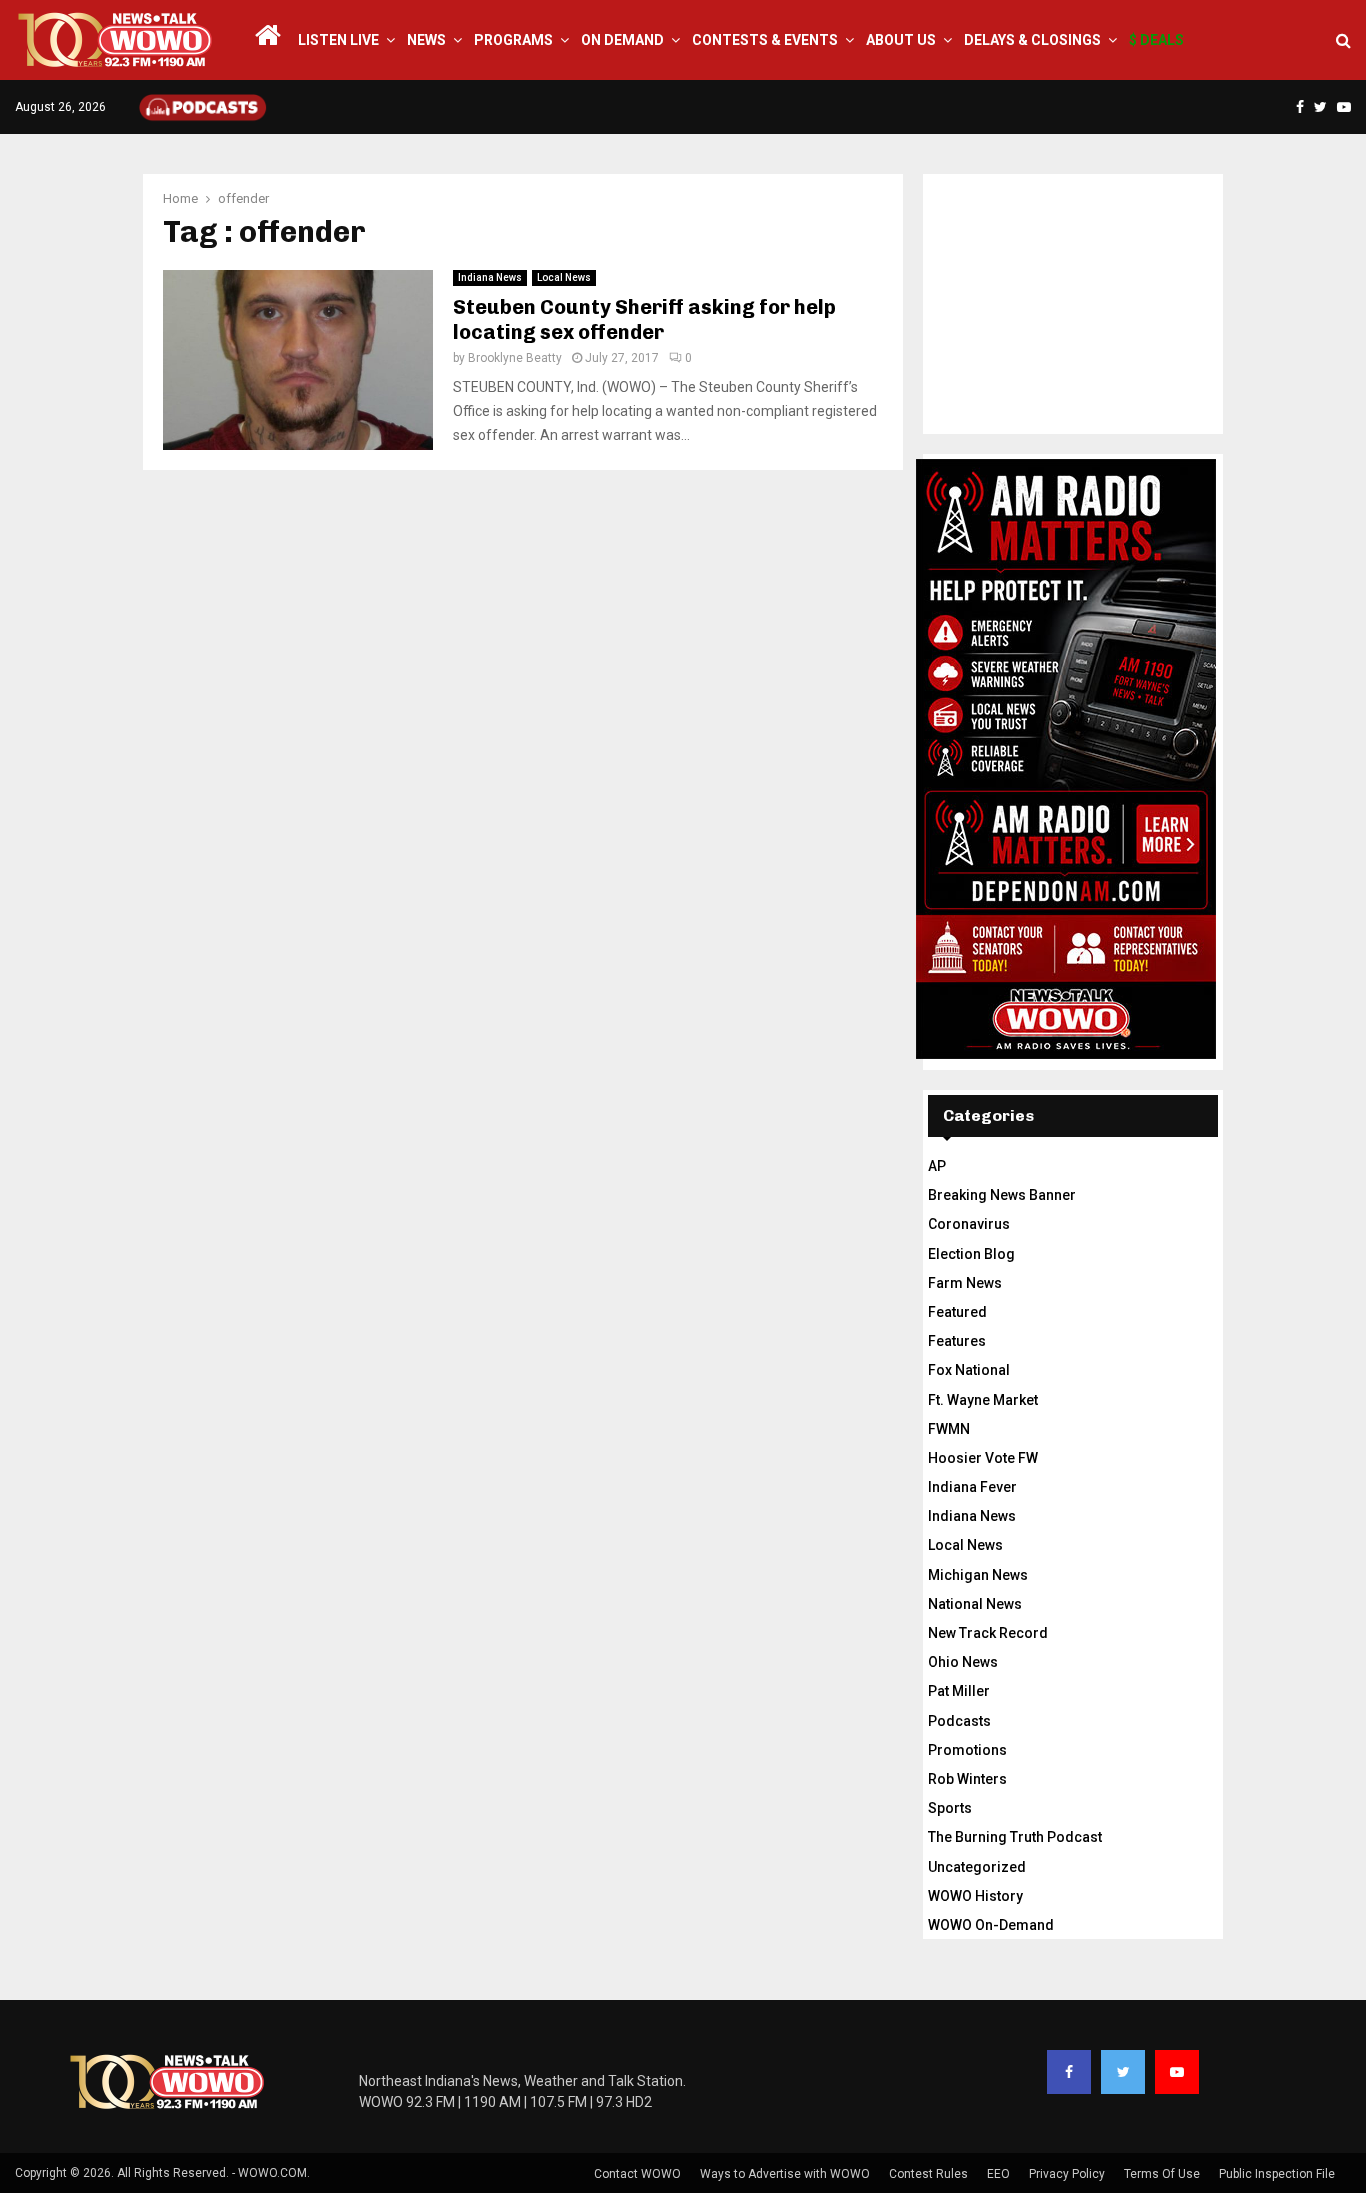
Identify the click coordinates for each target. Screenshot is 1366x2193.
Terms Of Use (1162, 2174)
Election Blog (971, 1254)
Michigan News (978, 1575)
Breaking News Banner (1002, 1195)
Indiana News (490, 277)
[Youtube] (1177, 2072)
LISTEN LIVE (338, 40)
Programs (513, 40)
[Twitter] (1123, 2072)
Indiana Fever (972, 1487)
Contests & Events (765, 40)
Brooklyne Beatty (515, 358)
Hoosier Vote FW (983, 1458)
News (426, 40)
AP (937, 1166)
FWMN (949, 1429)
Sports (950, 1808)
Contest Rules (928, 2174)
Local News (564, 277)
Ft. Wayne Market (983, 1400)
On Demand (622, 40)
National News (975, 1604)
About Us (901, 40)
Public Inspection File (1277, 2174)
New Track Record (988, 1633)
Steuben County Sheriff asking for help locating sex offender (644, 319)
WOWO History (975, 1896)
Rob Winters (967, 1779)
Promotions (967, 1750)
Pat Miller (959, 1691)
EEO (998, 2174)
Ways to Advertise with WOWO (785, 2174)
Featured (957, 1312)
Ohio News (963, 1662)
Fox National (969, 1370)
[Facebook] (1069, 2072)
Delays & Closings (1032, 40)
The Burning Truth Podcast (1015, 1837)
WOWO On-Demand (991, 1925)
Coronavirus (969, 1224)
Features (957, 1341)
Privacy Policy (1067, 2174)
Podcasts (959, 1721)
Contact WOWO (637, 2174)
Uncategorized (977, 1867)
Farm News (965, 1283)
